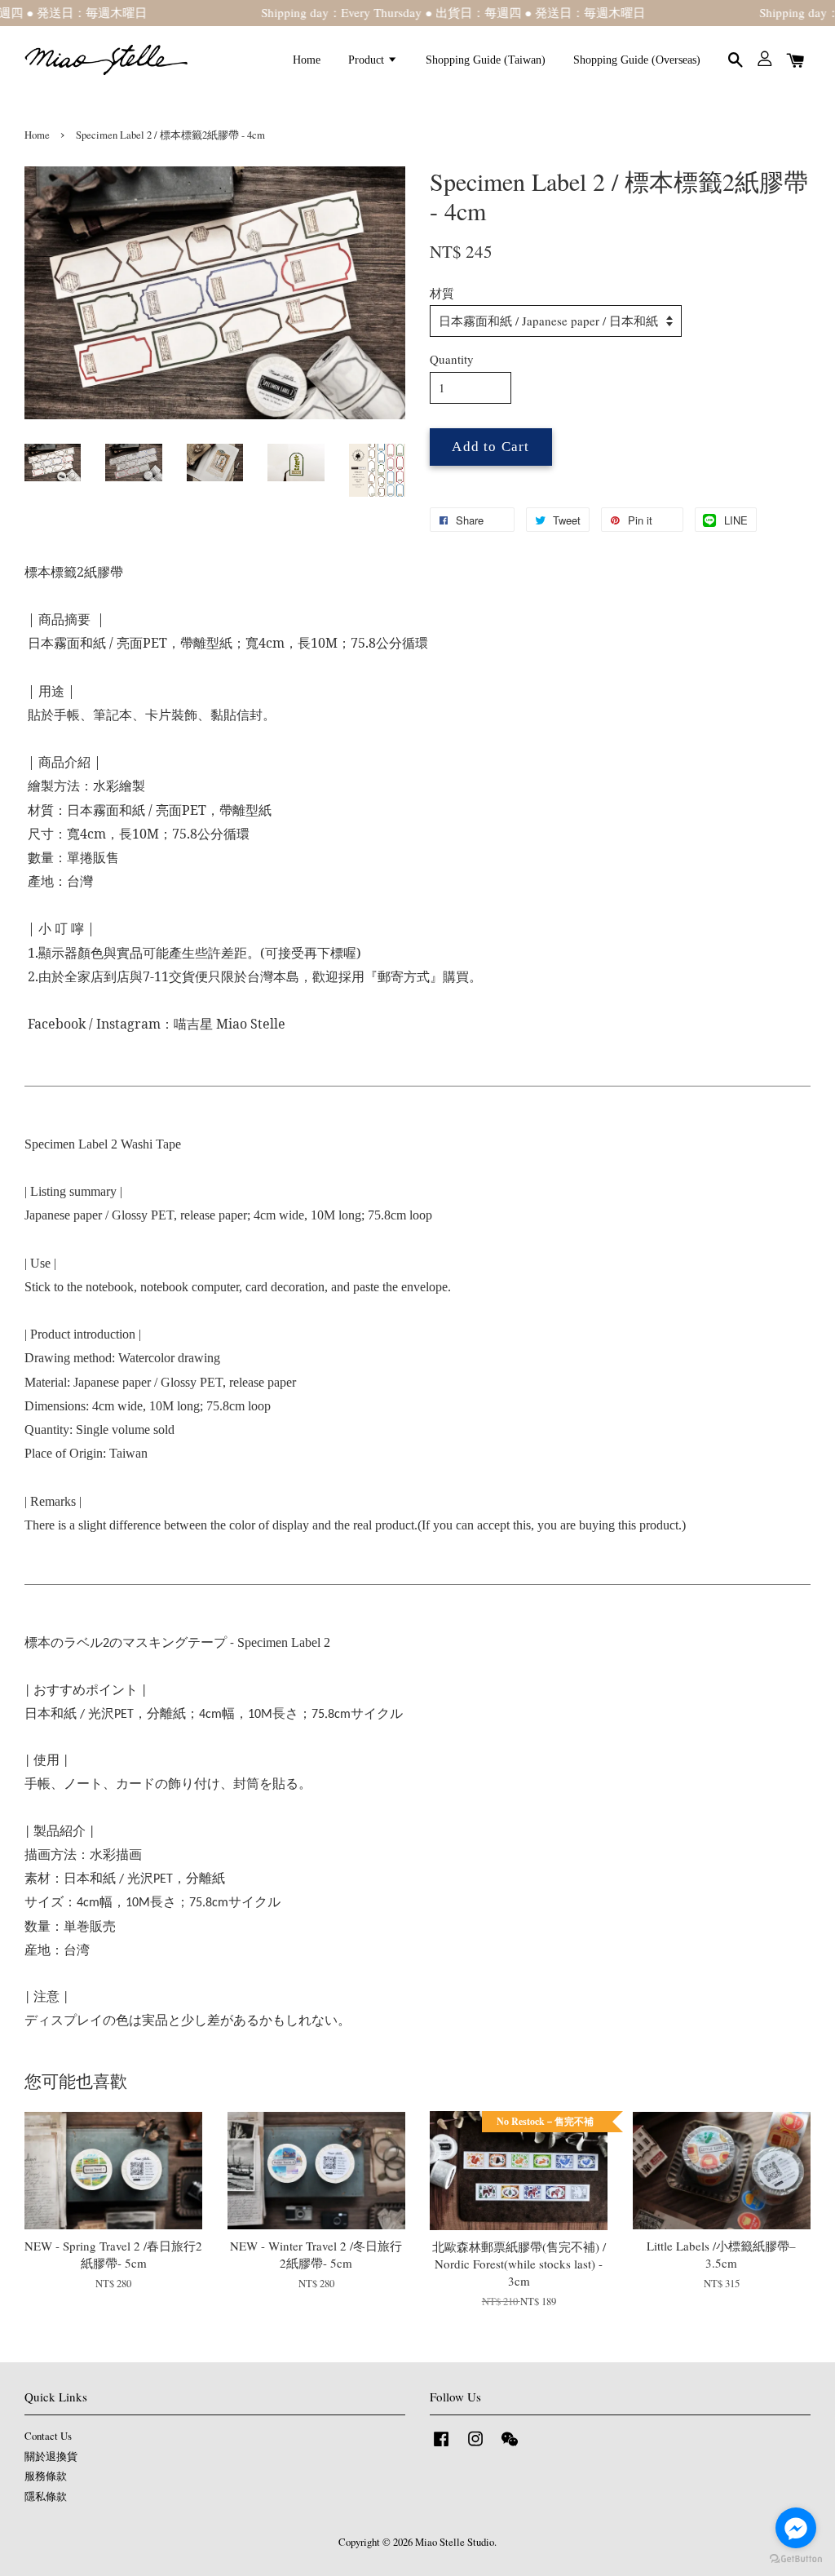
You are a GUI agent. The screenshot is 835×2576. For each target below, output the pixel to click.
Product (368, 60)
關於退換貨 (51, 2456)
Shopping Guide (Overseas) (637, 60)
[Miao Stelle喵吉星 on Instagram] (475, 2447)
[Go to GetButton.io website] (796, 2559)
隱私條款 (46, 2496)
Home (307, 60)
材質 (442, 293)
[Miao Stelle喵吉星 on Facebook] (441, 2447)
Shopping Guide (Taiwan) (486, 60)
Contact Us (48, 2436)
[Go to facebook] (796, 2528)
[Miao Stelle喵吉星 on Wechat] (510, 2447)
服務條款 (46, 2476)
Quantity (452, 359)
